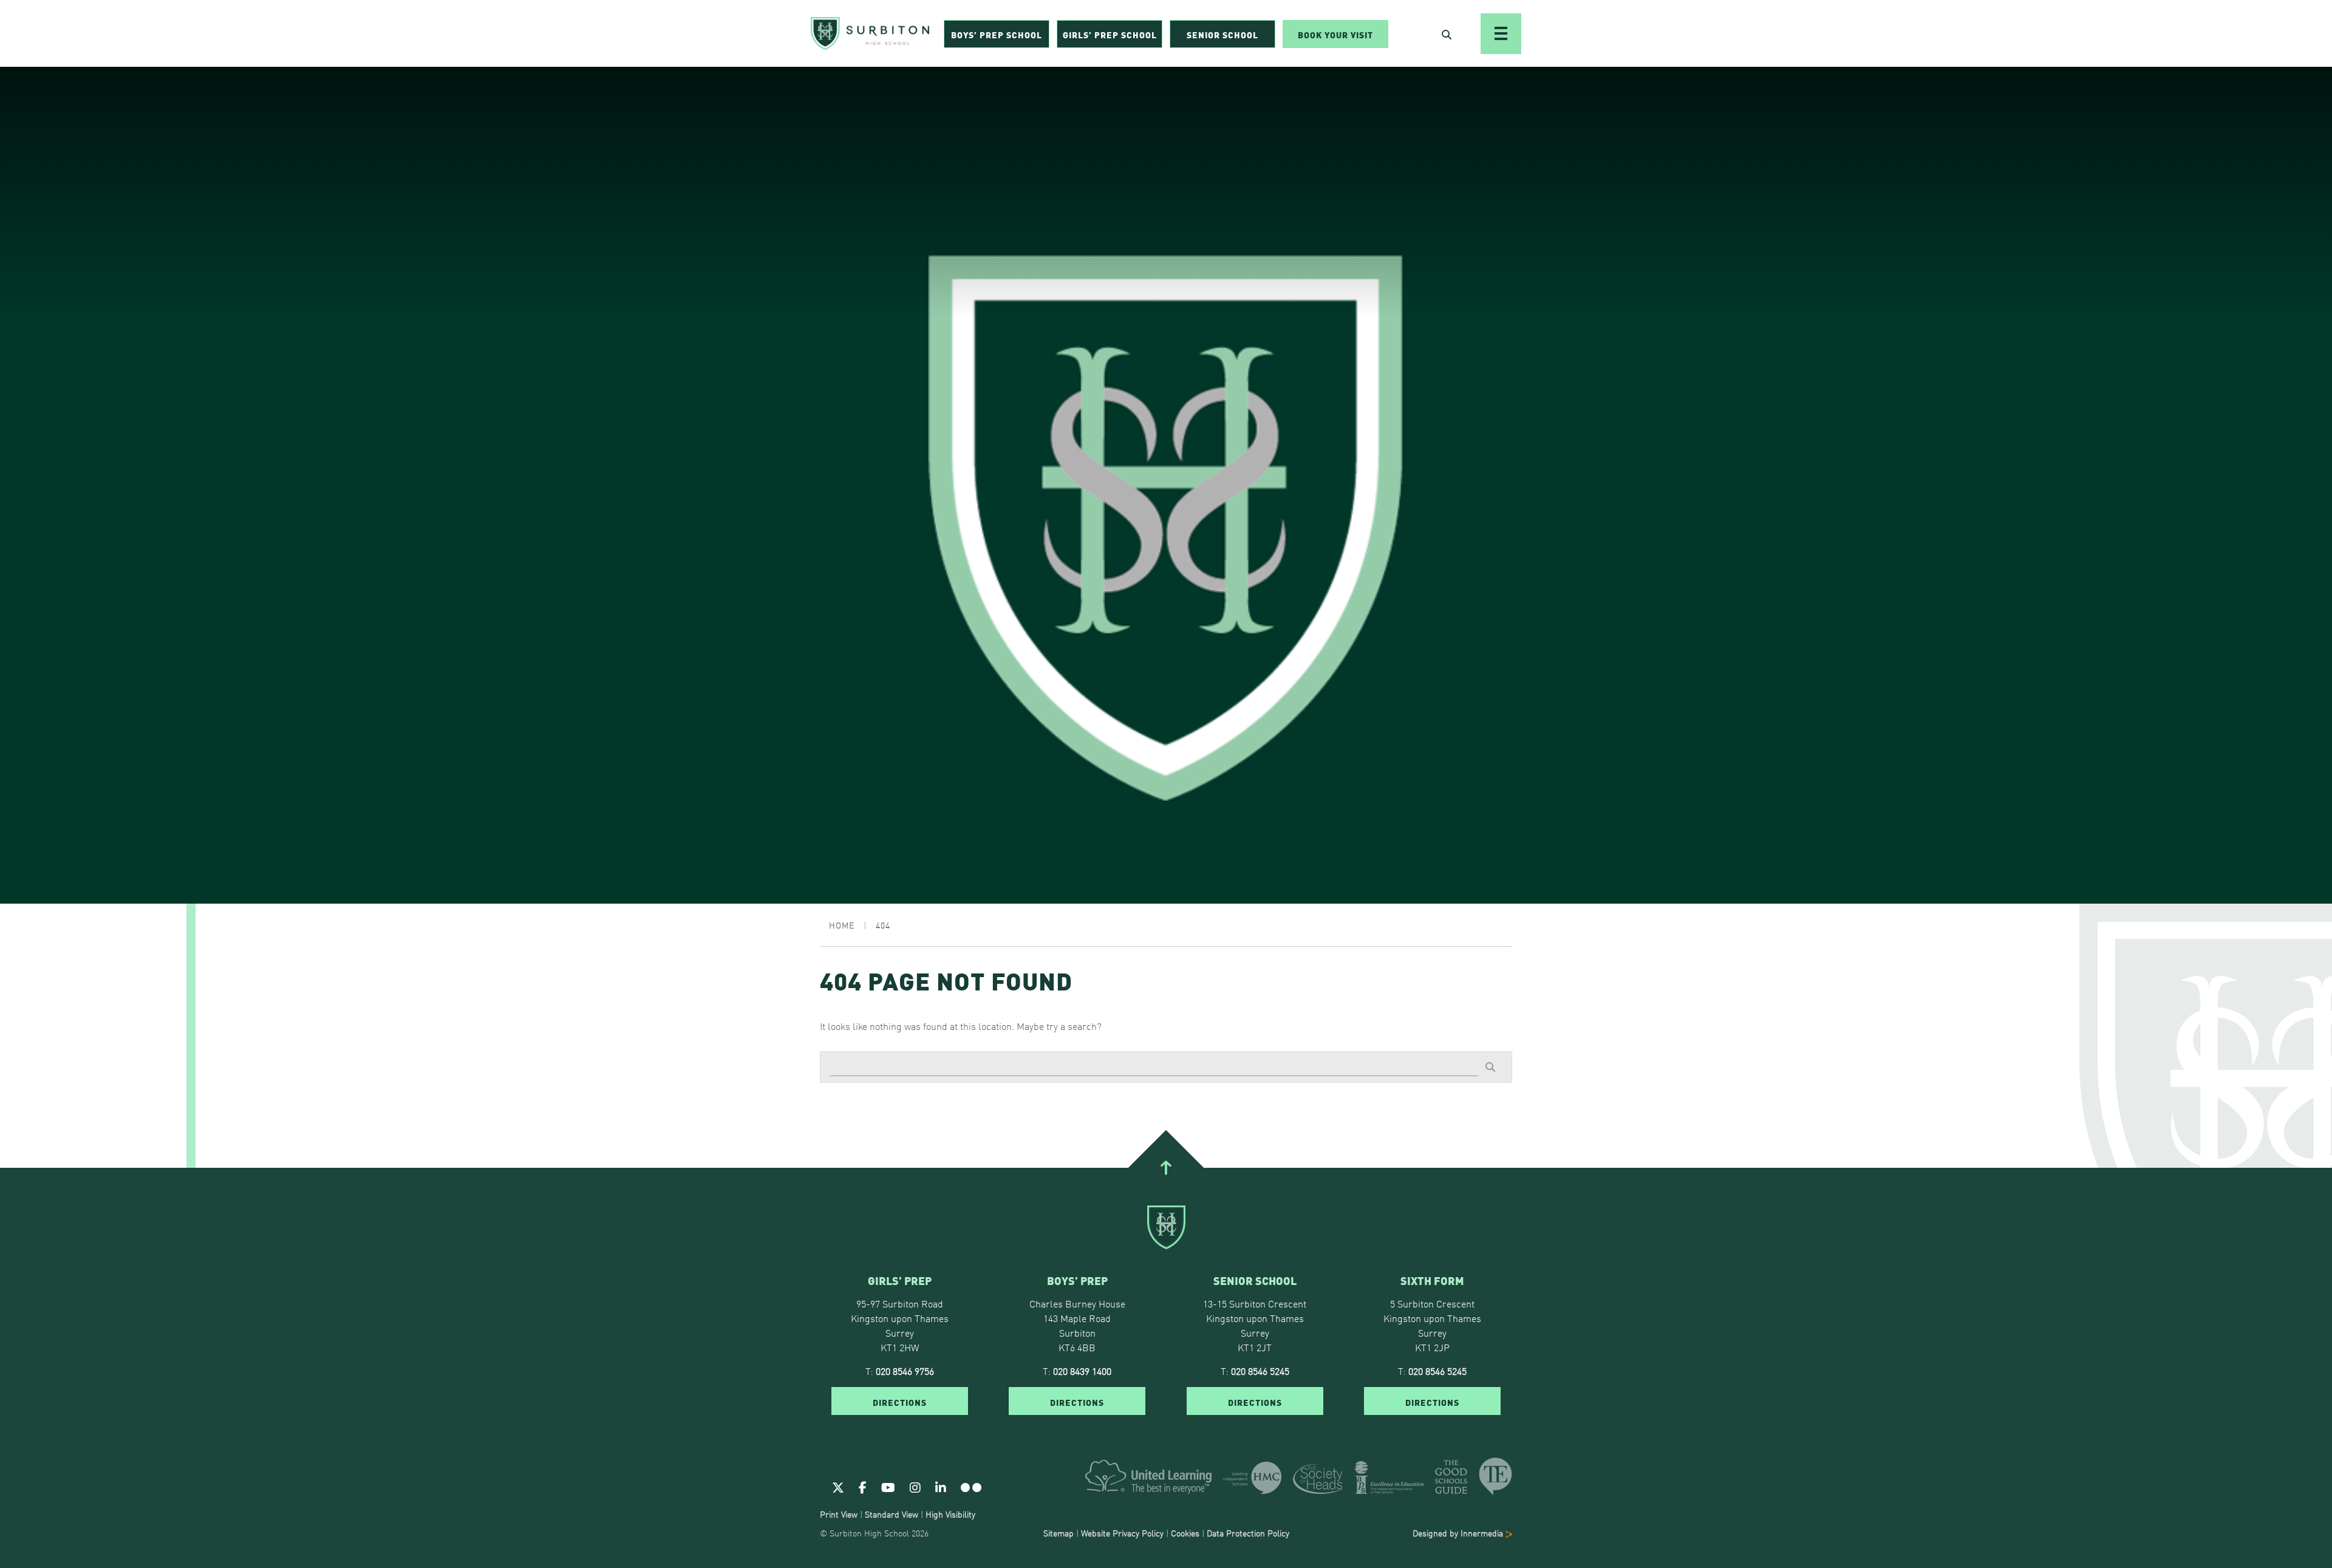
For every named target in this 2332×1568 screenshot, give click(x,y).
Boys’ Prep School (997, 34)
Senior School (1222, 34)
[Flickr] (971, 1487)
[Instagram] (915, 1487)
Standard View (892, 1514)
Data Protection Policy (1248, 1533)
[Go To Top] (1166, 1168)
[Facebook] (863, 1487)
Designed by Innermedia (1459, 1533)
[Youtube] (888, 1487)
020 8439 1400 (1082, 1371)
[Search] (1490, 1066)
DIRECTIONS (900, 1402)
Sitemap (1059, 1533)
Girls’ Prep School (1110, 34)
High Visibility (950, 1514)
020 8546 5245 (1260, 1371)
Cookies (1185, 1533)
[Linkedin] (941, 1487)
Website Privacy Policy (1122, 1533)
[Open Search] (1447, 34)
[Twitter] (838, 1487)
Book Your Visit (1335, 34)
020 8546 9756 (905, 1371)
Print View (839, 1514)
